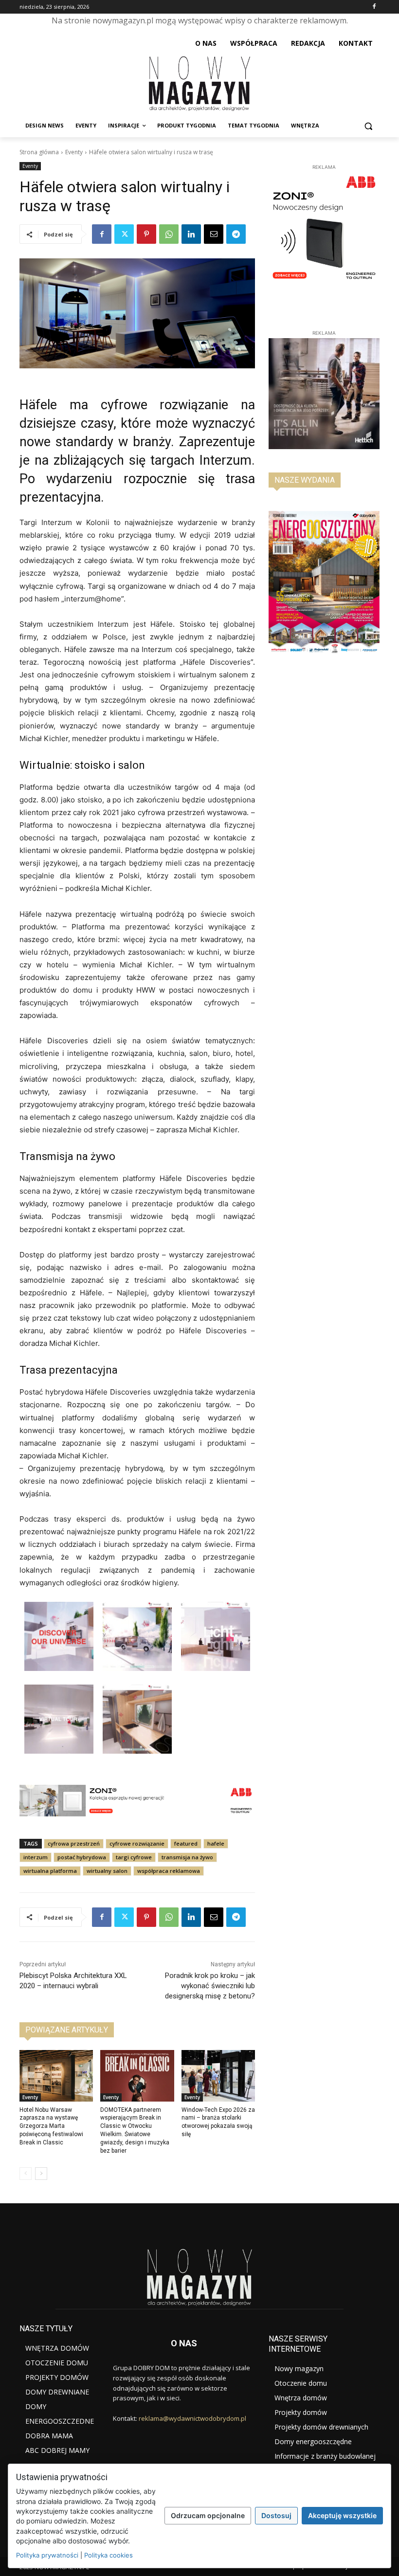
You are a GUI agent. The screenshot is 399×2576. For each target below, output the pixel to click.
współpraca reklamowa (169, 1871)
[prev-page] (26, 2174)
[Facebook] (374, 7)
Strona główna (39, 152)
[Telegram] (236, 234)
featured (186, 1843)
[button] (368, 126)
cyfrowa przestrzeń (74, 1843)
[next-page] (41, 2174)
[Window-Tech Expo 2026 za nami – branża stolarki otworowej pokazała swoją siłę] (218, 2076)
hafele (216, 1843)
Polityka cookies (109, 2555)
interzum (36, 1857)
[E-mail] (214, 234)
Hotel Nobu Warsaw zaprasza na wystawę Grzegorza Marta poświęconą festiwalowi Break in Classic (51, 2126)
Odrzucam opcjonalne (208, 2515)
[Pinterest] (146, 234)
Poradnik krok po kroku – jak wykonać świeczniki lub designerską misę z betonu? (210, 1986)
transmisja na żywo (187, 1857)
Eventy (74, 152)
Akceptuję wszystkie (342, 2515)
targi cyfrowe (134, 1857)
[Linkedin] (191, 234)
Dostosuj (276, 2515)
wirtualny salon (107, 1871)
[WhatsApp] (169, 234)
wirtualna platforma (50, 1871)
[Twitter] (124, 234)
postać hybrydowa (82, 1857)
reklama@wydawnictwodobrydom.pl (192, 2418)
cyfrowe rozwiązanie (137, 1843)
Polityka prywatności (47, 2555)
